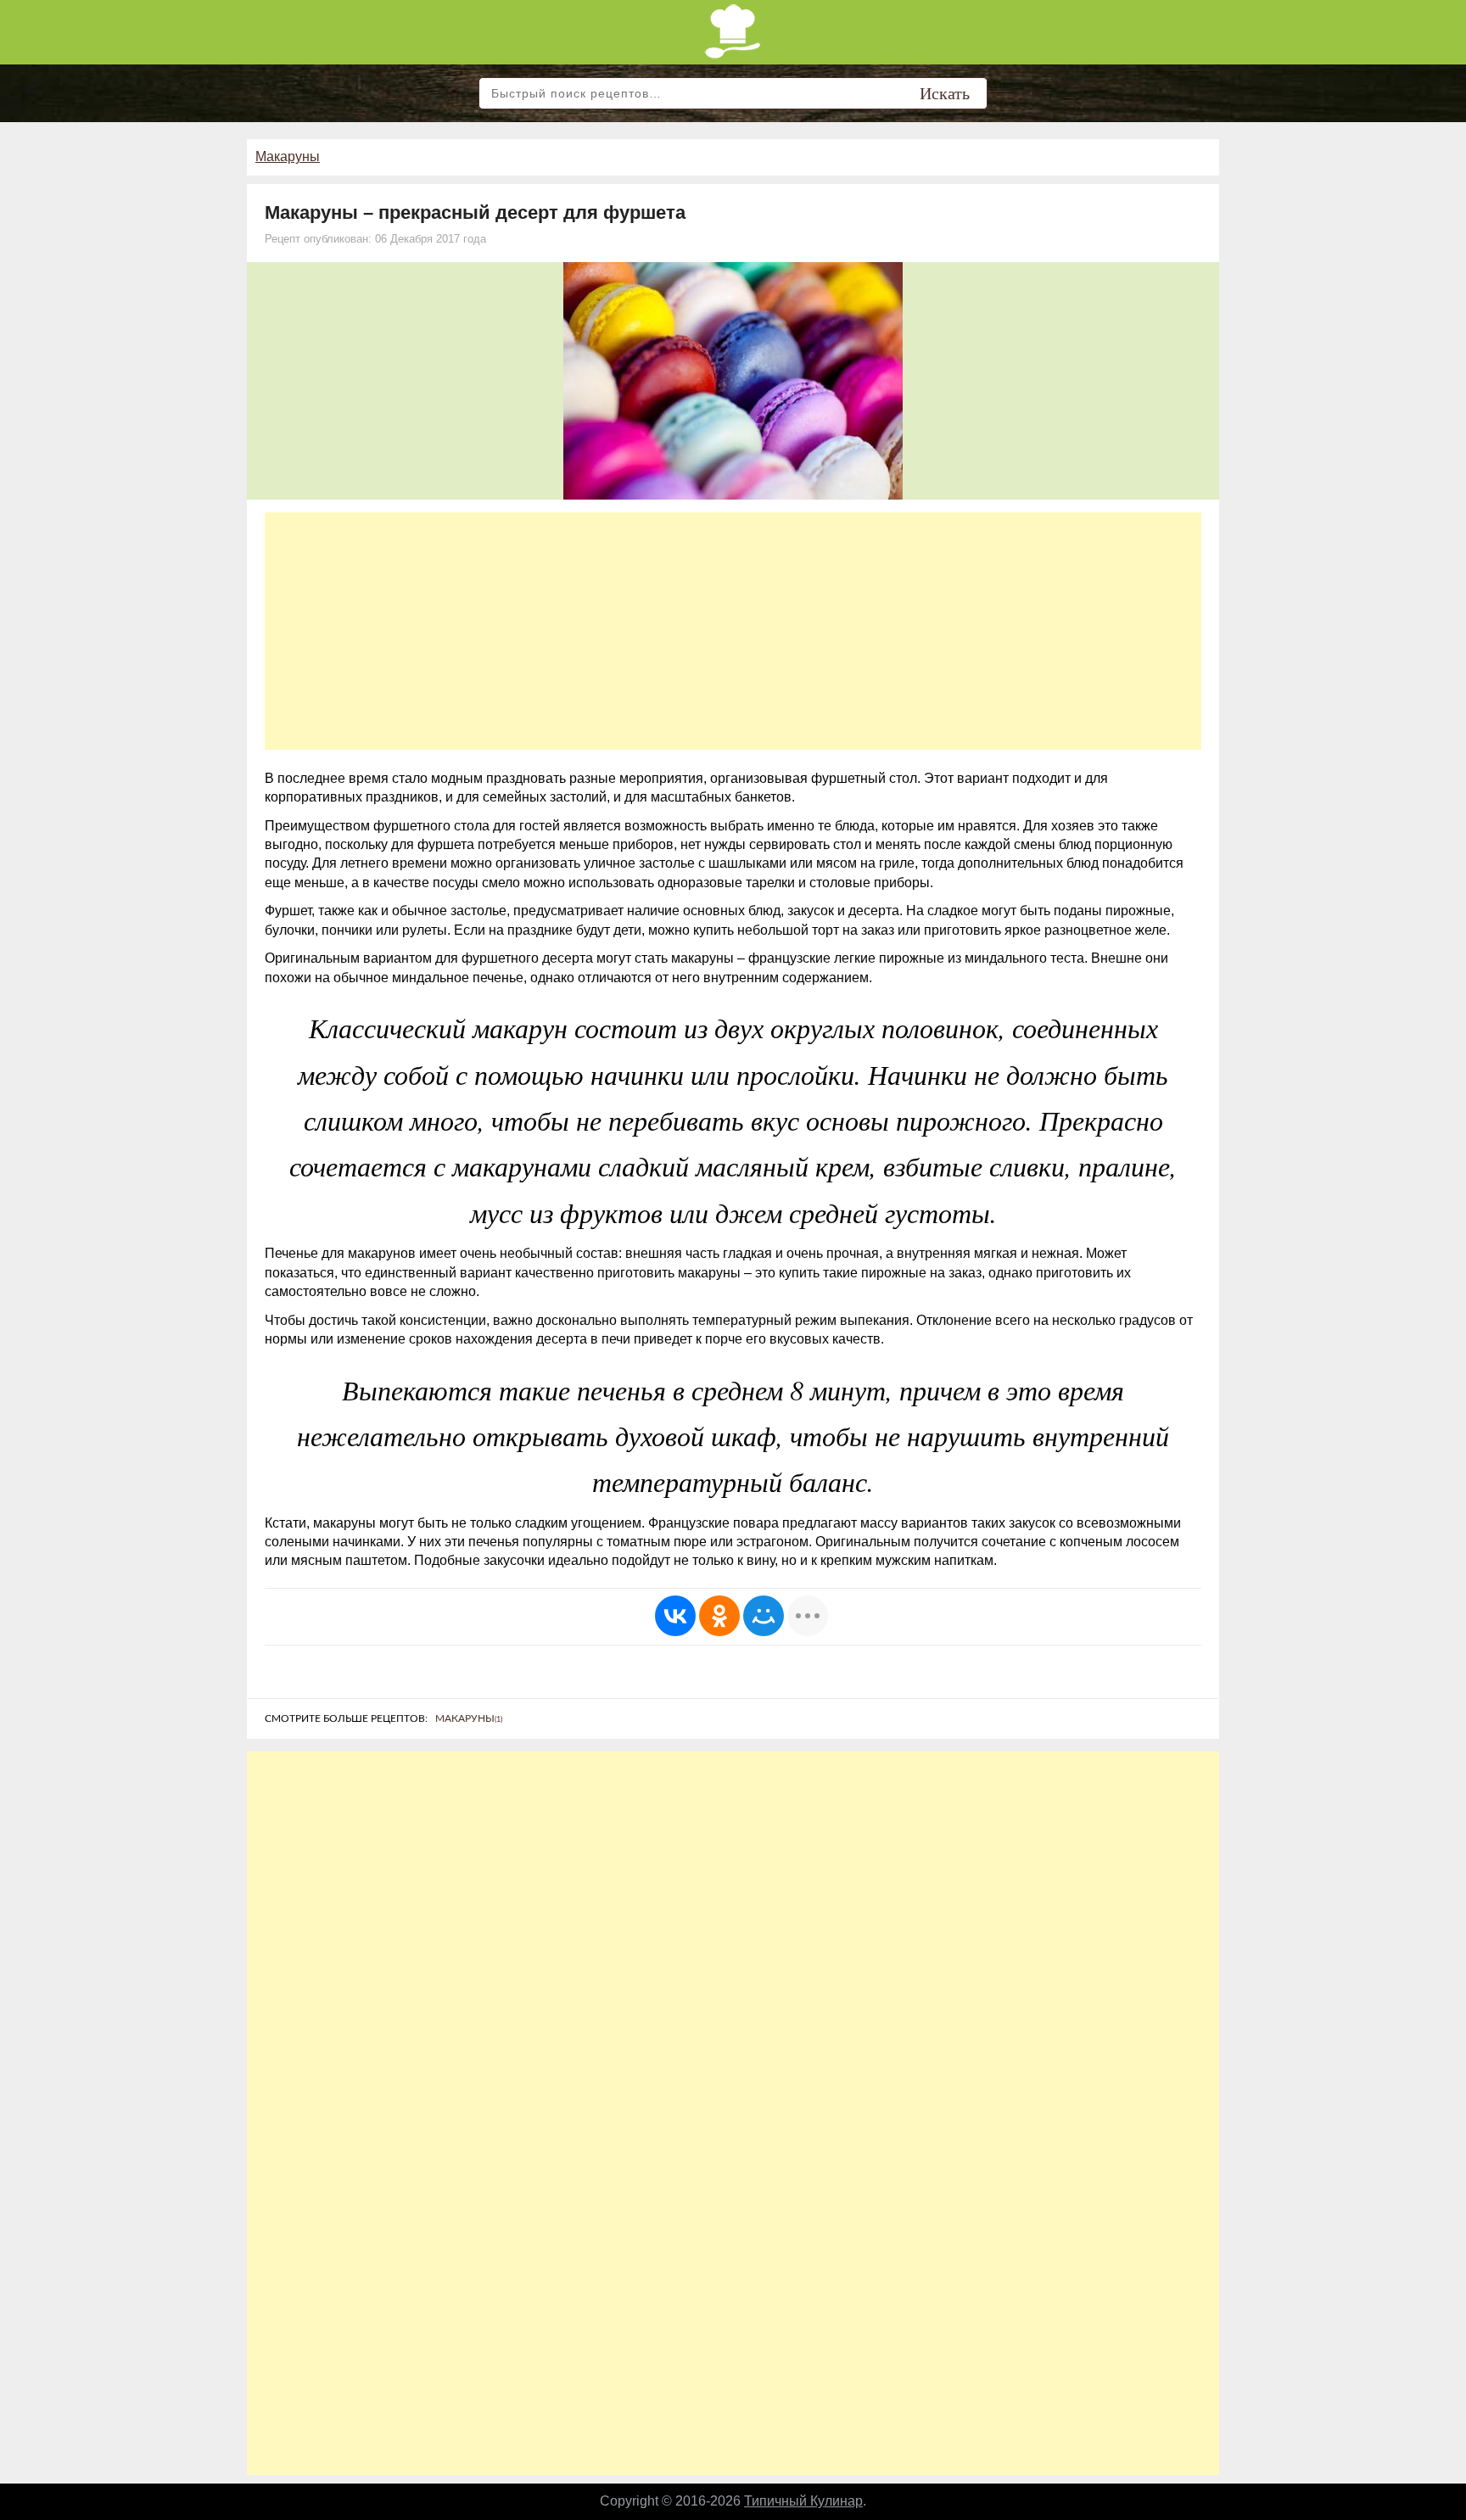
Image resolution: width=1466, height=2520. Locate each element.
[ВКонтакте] (675, 1616)
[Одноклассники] (719, 1616)
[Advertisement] (733, 631)
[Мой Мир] (764, 1616)
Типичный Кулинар (803, 2501)
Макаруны (288, 156)
